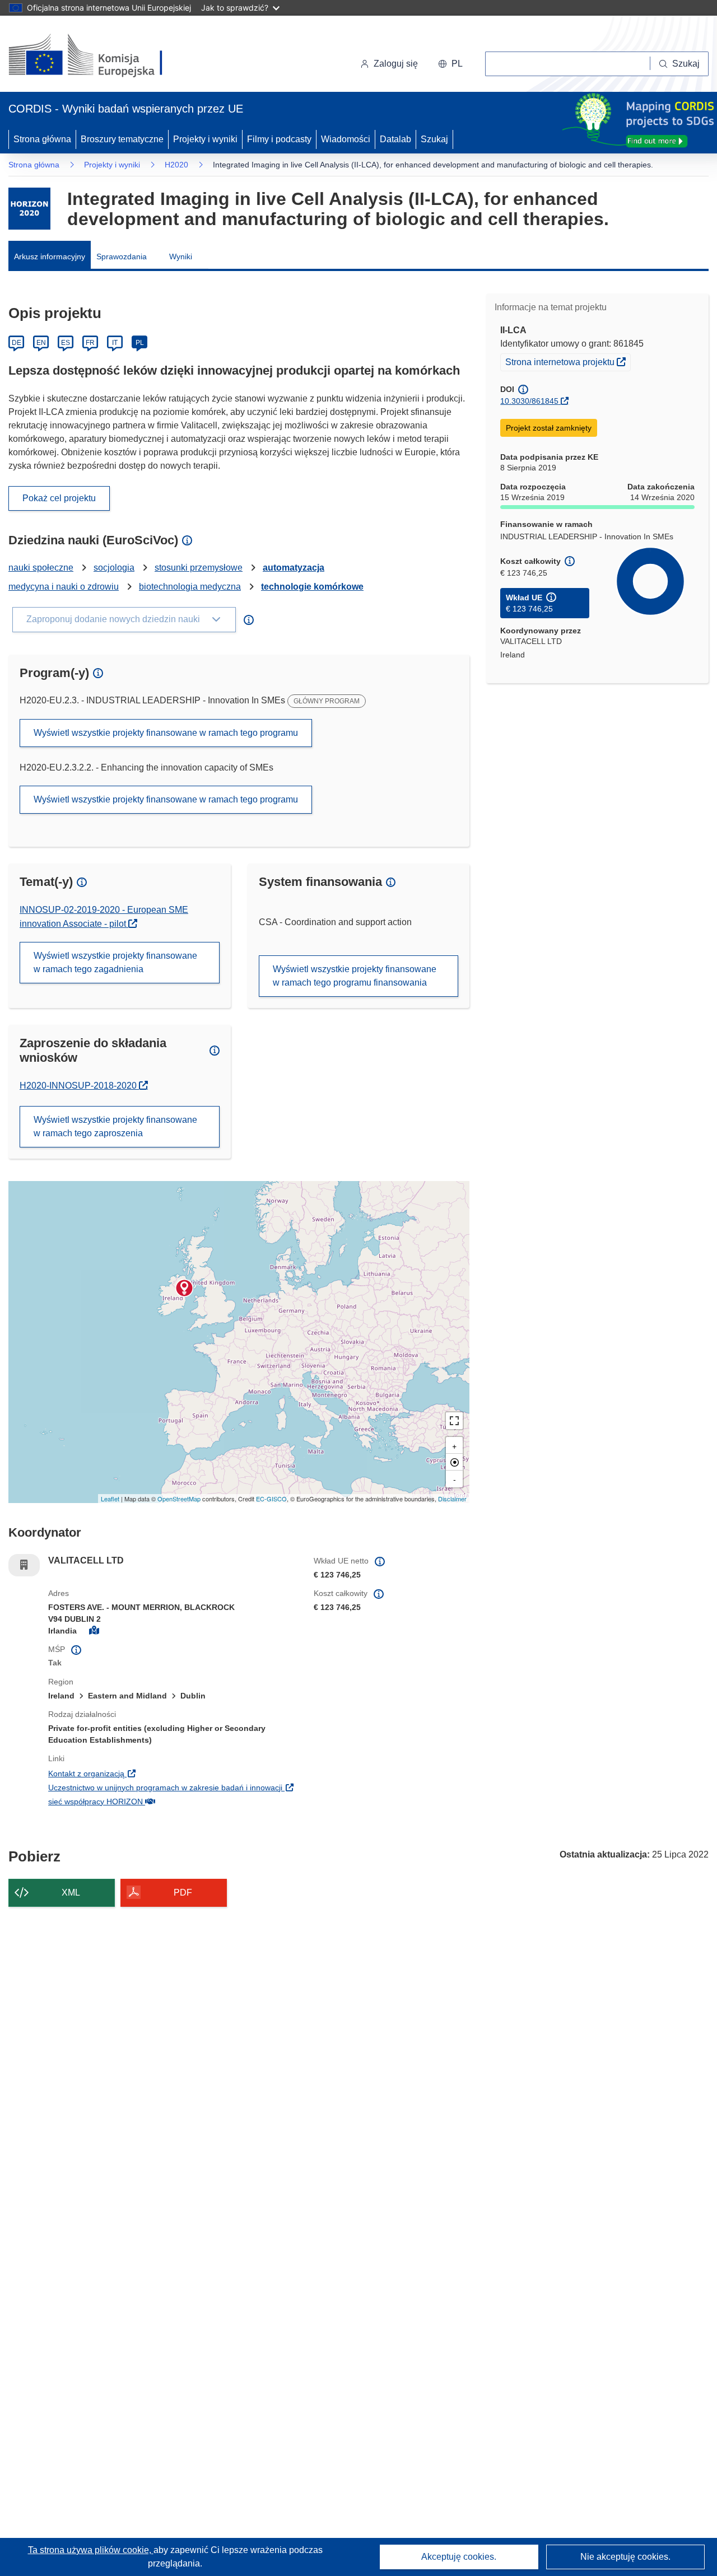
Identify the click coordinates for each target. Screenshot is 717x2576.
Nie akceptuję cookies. (625, 2557)
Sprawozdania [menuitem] (122, 256)
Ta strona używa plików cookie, (91, 2550)
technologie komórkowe (312, 587)
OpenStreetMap (179, 1499)
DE (17, 343)
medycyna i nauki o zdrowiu (64, 587)
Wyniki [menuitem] (181, 256)
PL (140, 343)
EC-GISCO (271, 1499)
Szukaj (434, 139)
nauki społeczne (41, 568)
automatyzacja (294, 568)
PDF (183, 1893)
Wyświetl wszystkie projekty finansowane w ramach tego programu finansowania (355, 976)
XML (71, 1893)
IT (115, 343)
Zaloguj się (396, 64)
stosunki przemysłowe (199, 568)
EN (41, 343)
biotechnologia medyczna (190, 587)
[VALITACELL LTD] (184, 1288)
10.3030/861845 (529, 401)
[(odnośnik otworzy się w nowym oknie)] (99, 56)
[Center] (454, 1462)
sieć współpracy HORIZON (164, 1801)
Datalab (395, 139)
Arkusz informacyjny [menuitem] (50, 256)
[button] (450, 64)
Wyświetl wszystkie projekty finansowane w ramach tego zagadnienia (115, 962)
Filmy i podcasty (279, 139)
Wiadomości (346, 139)
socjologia (114, 568)
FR (90, 343)
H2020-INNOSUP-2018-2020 (84, 1086)
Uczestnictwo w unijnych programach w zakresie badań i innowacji (173, 1787)
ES (66, 343)
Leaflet (110, 1499)
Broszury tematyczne (122, 139)
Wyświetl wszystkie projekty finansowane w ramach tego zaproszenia (115, 1126)
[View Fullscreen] (454, 1421)
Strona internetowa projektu (568, 361)
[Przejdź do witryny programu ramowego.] (29, 209)
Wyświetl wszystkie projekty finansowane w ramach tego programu (166, 733)
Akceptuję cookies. (459, 2557)
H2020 (176, 165)
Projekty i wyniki (205, 139)
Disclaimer (452, 1499)
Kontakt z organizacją (155, 1773)
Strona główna (42, 139)
